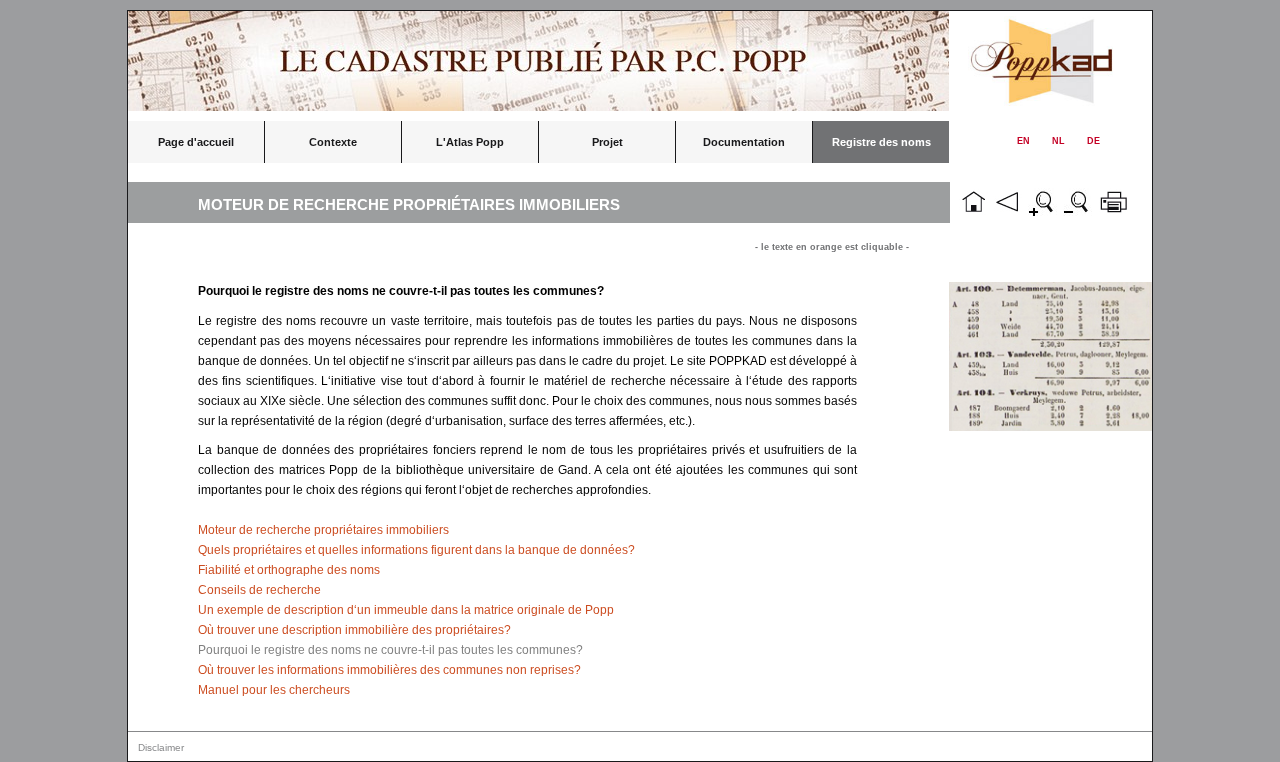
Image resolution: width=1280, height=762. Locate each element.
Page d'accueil (196, 142)
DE (1093, 141)
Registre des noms (881, 142)
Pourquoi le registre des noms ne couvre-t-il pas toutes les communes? (390, 650)
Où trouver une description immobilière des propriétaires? (354, 630)
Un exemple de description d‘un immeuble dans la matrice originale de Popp (406, 610)
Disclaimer (161, 747)
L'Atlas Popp (470, 142)
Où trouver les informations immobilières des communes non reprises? (389, 670)
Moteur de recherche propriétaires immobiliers (323, 530)
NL (1058, 141)
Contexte (333, 142)
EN (1023, 141)
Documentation (744, 142)
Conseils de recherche (259, 590)
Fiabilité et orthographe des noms (289, 570)
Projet (607, 142)
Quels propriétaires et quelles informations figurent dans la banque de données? (416, 550)
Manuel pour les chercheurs (274, 690)
